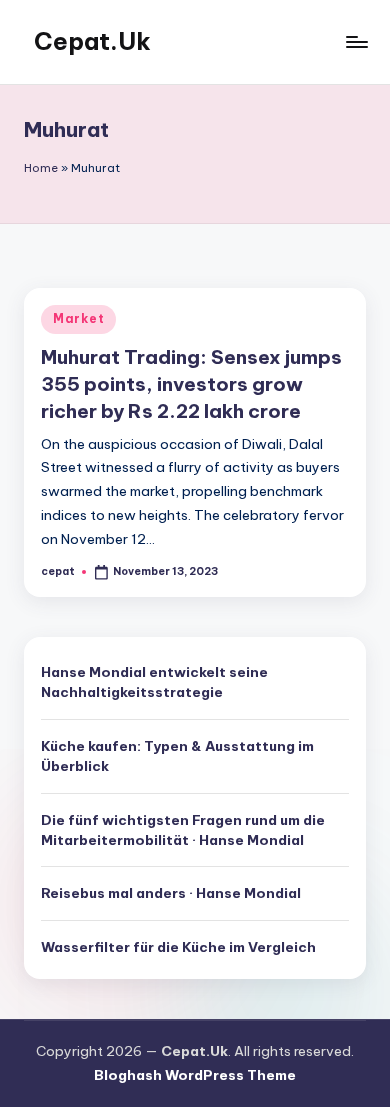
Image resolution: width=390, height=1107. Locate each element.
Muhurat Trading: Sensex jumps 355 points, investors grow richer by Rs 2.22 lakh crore (191, 384)
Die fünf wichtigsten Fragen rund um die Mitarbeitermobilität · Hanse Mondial (183, 830)
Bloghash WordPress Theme (195, 1075)
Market (78, 318)
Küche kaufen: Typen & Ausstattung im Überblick (177, 756)
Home (41, 168)
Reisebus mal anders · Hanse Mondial (171, 893)
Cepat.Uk (92, 41)
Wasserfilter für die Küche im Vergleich (178, 947)
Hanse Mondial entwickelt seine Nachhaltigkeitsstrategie (154, 682)
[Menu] (356, 41)
